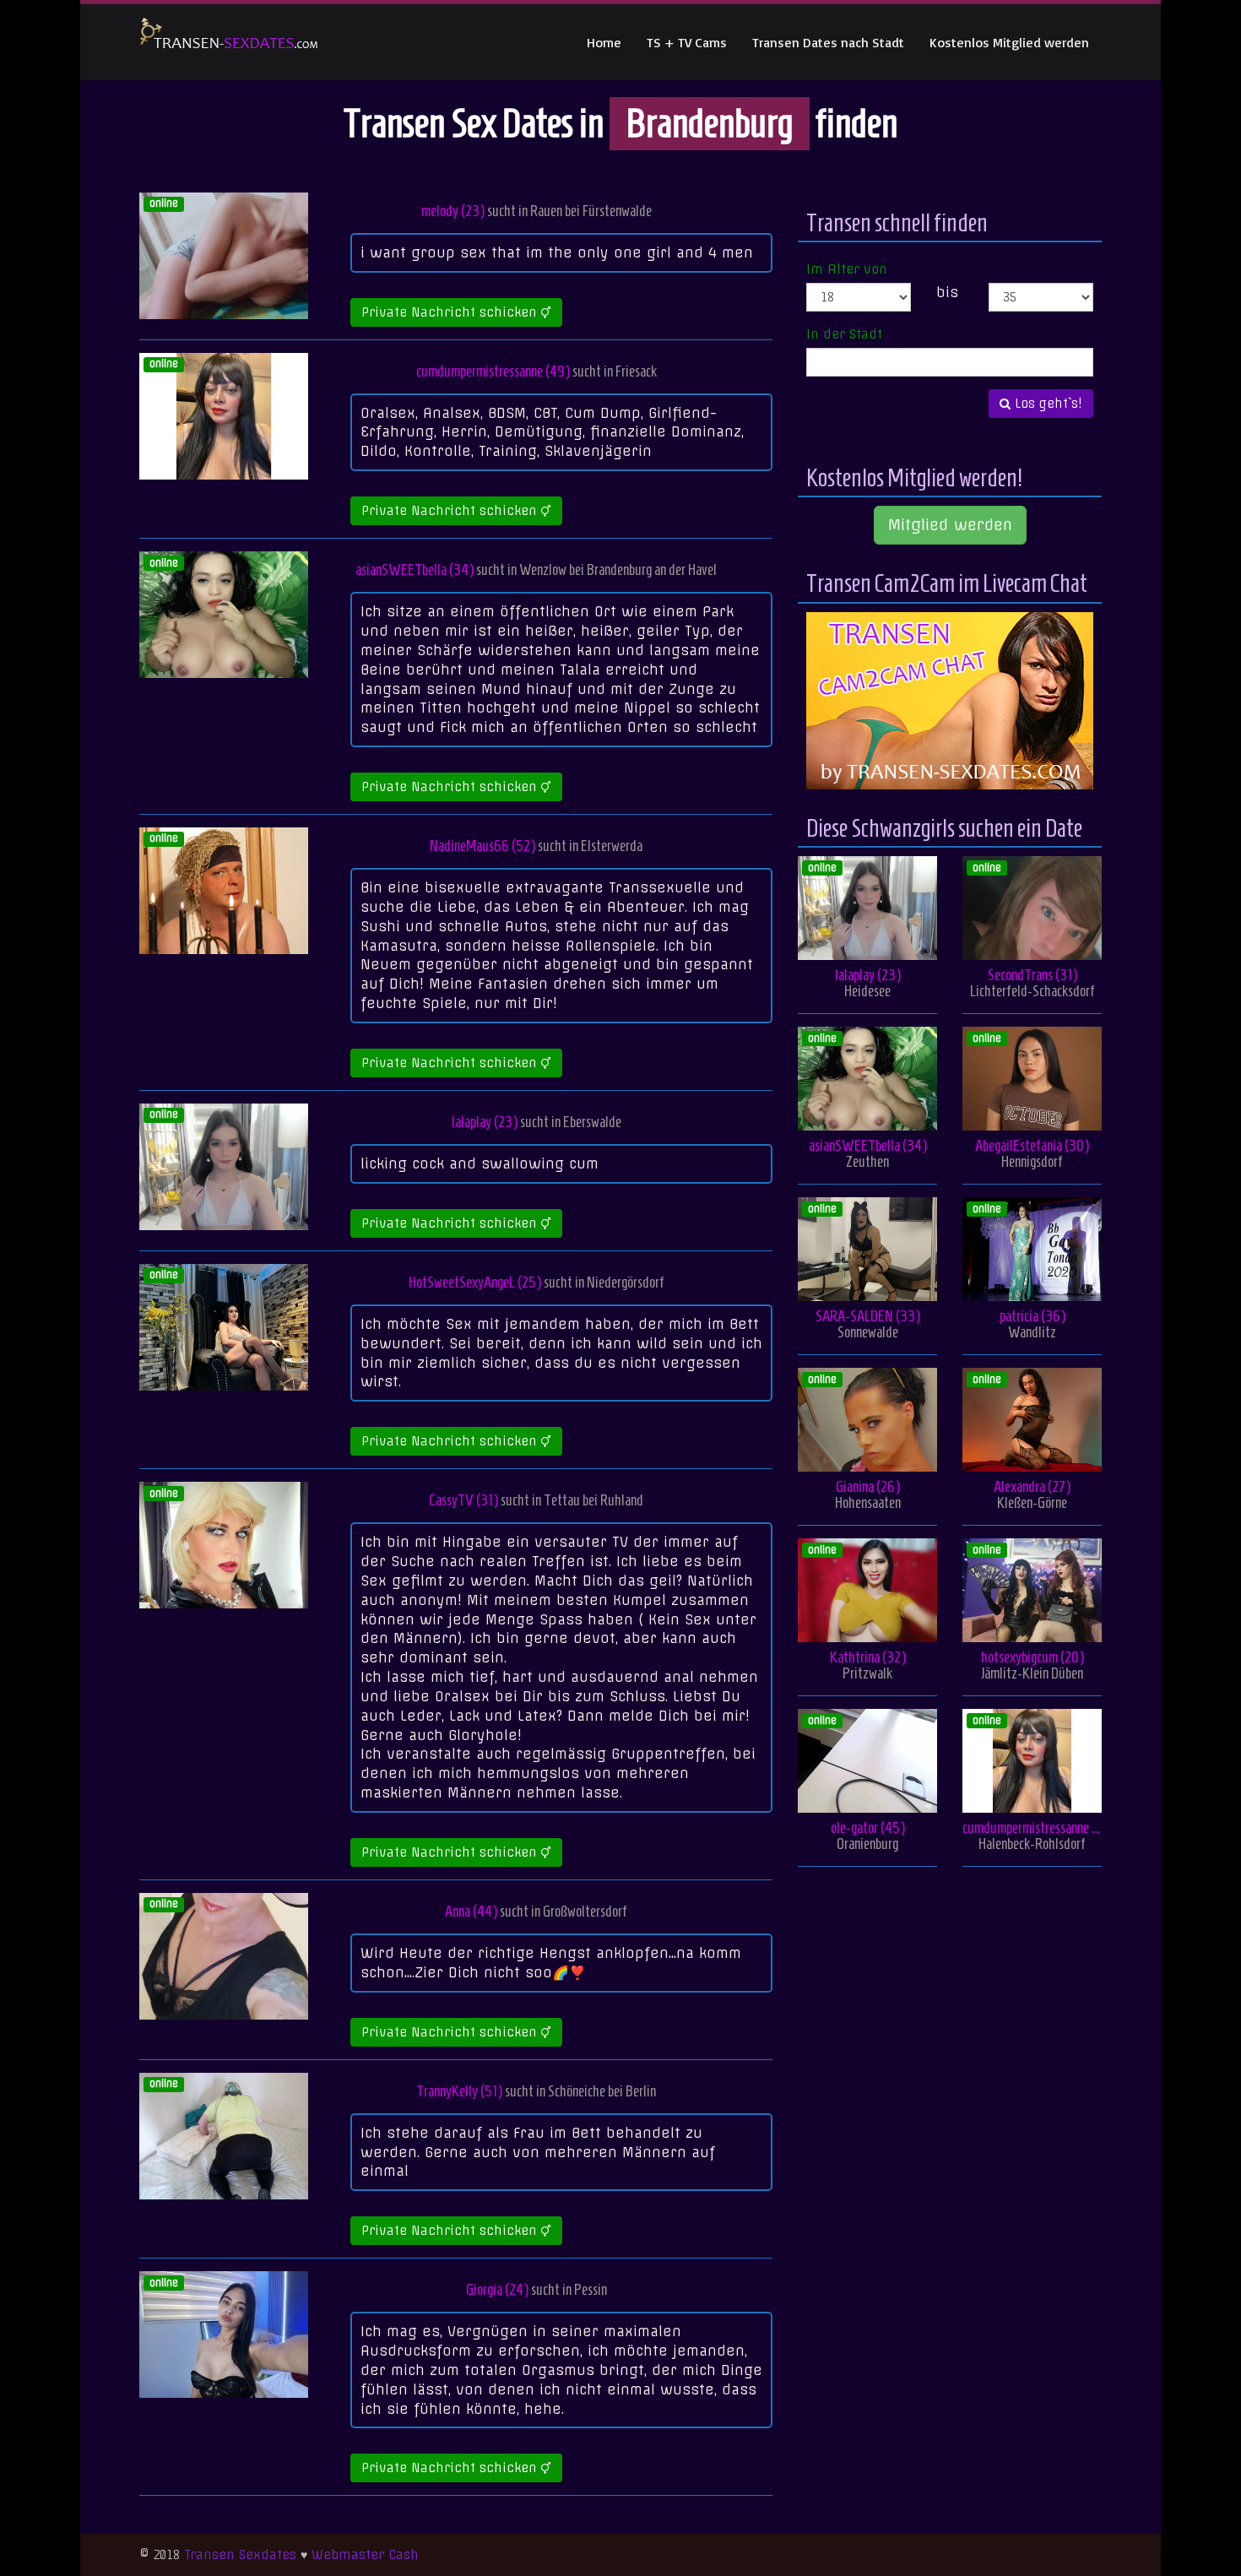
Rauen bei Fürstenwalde (591, 211)
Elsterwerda (612, 846)
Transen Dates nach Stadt (828, 42)
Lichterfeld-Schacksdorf (1032, 991)
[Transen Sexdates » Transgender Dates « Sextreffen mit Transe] (229, 42)
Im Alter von (847, 269)
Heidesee (867, 991)
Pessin (591, 2289)
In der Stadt (844, 334)
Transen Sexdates (240, 2555)
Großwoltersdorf (585, 1911)
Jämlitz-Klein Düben (1032, 1673)
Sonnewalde (868, 1332)
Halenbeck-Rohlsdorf (1032, 1844)
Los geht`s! (1046, 404)
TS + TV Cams (687, 42)
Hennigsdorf (1032, 1161)
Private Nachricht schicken (451, 312)
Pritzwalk (867, 1673)
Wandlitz (1032, 1332)
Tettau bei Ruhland (593, 1500)
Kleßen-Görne (1032, 1502)
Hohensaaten (868, 1502)
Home (604, 42)
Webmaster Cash (365, 2555)
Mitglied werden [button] (950, 525)
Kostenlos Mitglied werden (1009, 42)
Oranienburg (867, 1844)
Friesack (636, 371)
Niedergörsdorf (626, 1282)
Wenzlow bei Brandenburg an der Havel (618, 569)
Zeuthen (867, 1161)
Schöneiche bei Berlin (602, 2091)
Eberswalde (592, 1122)
